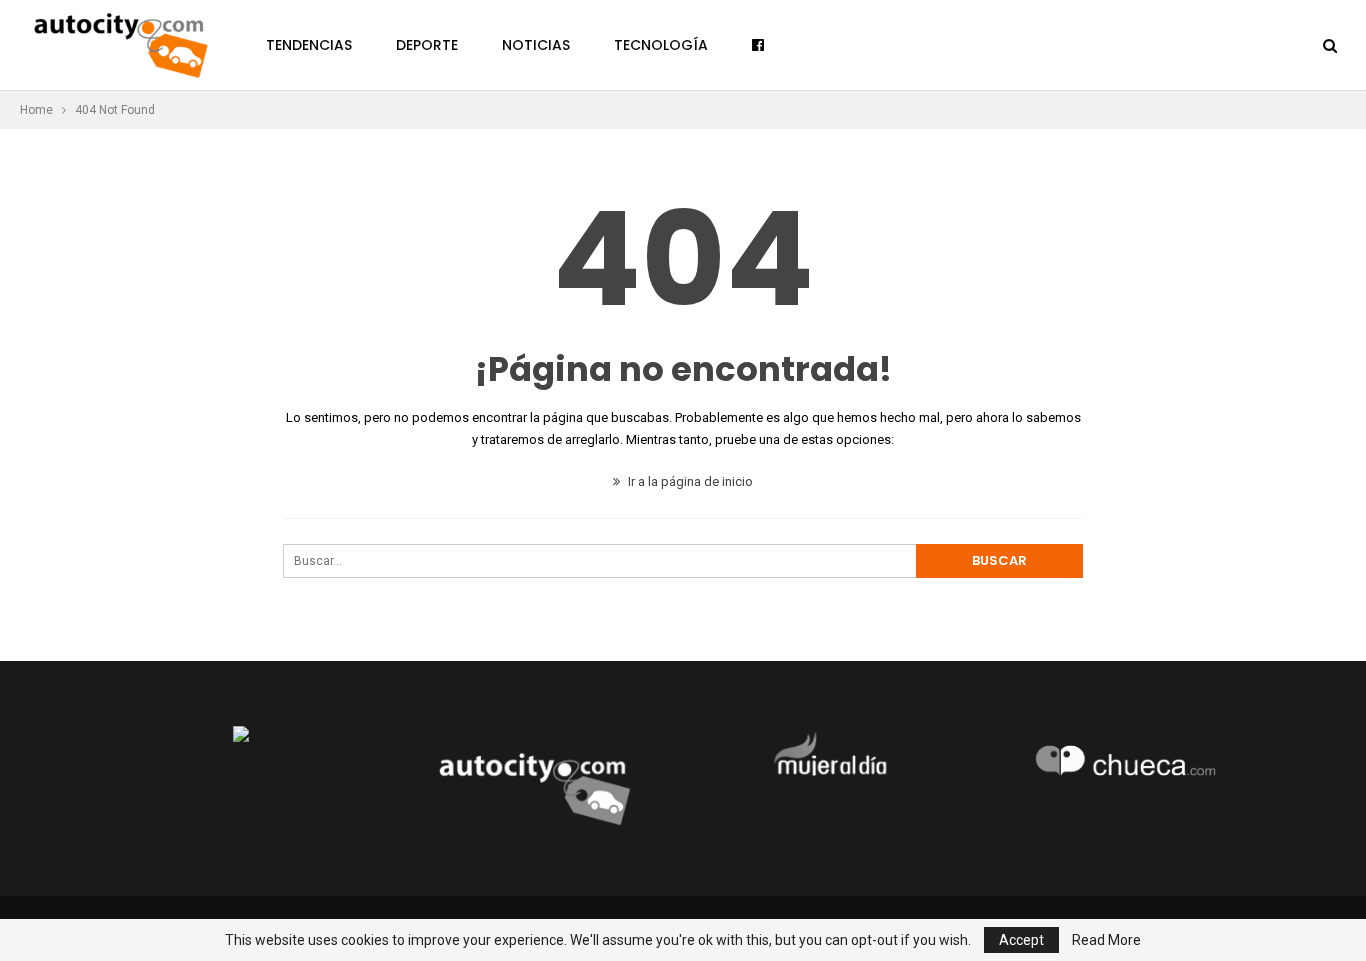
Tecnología (661, 45)
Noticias (536, 45)
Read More (1106, 940)
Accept (1021, 940)
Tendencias (309, 45)
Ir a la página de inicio (689, 481)
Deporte (427, 45)
